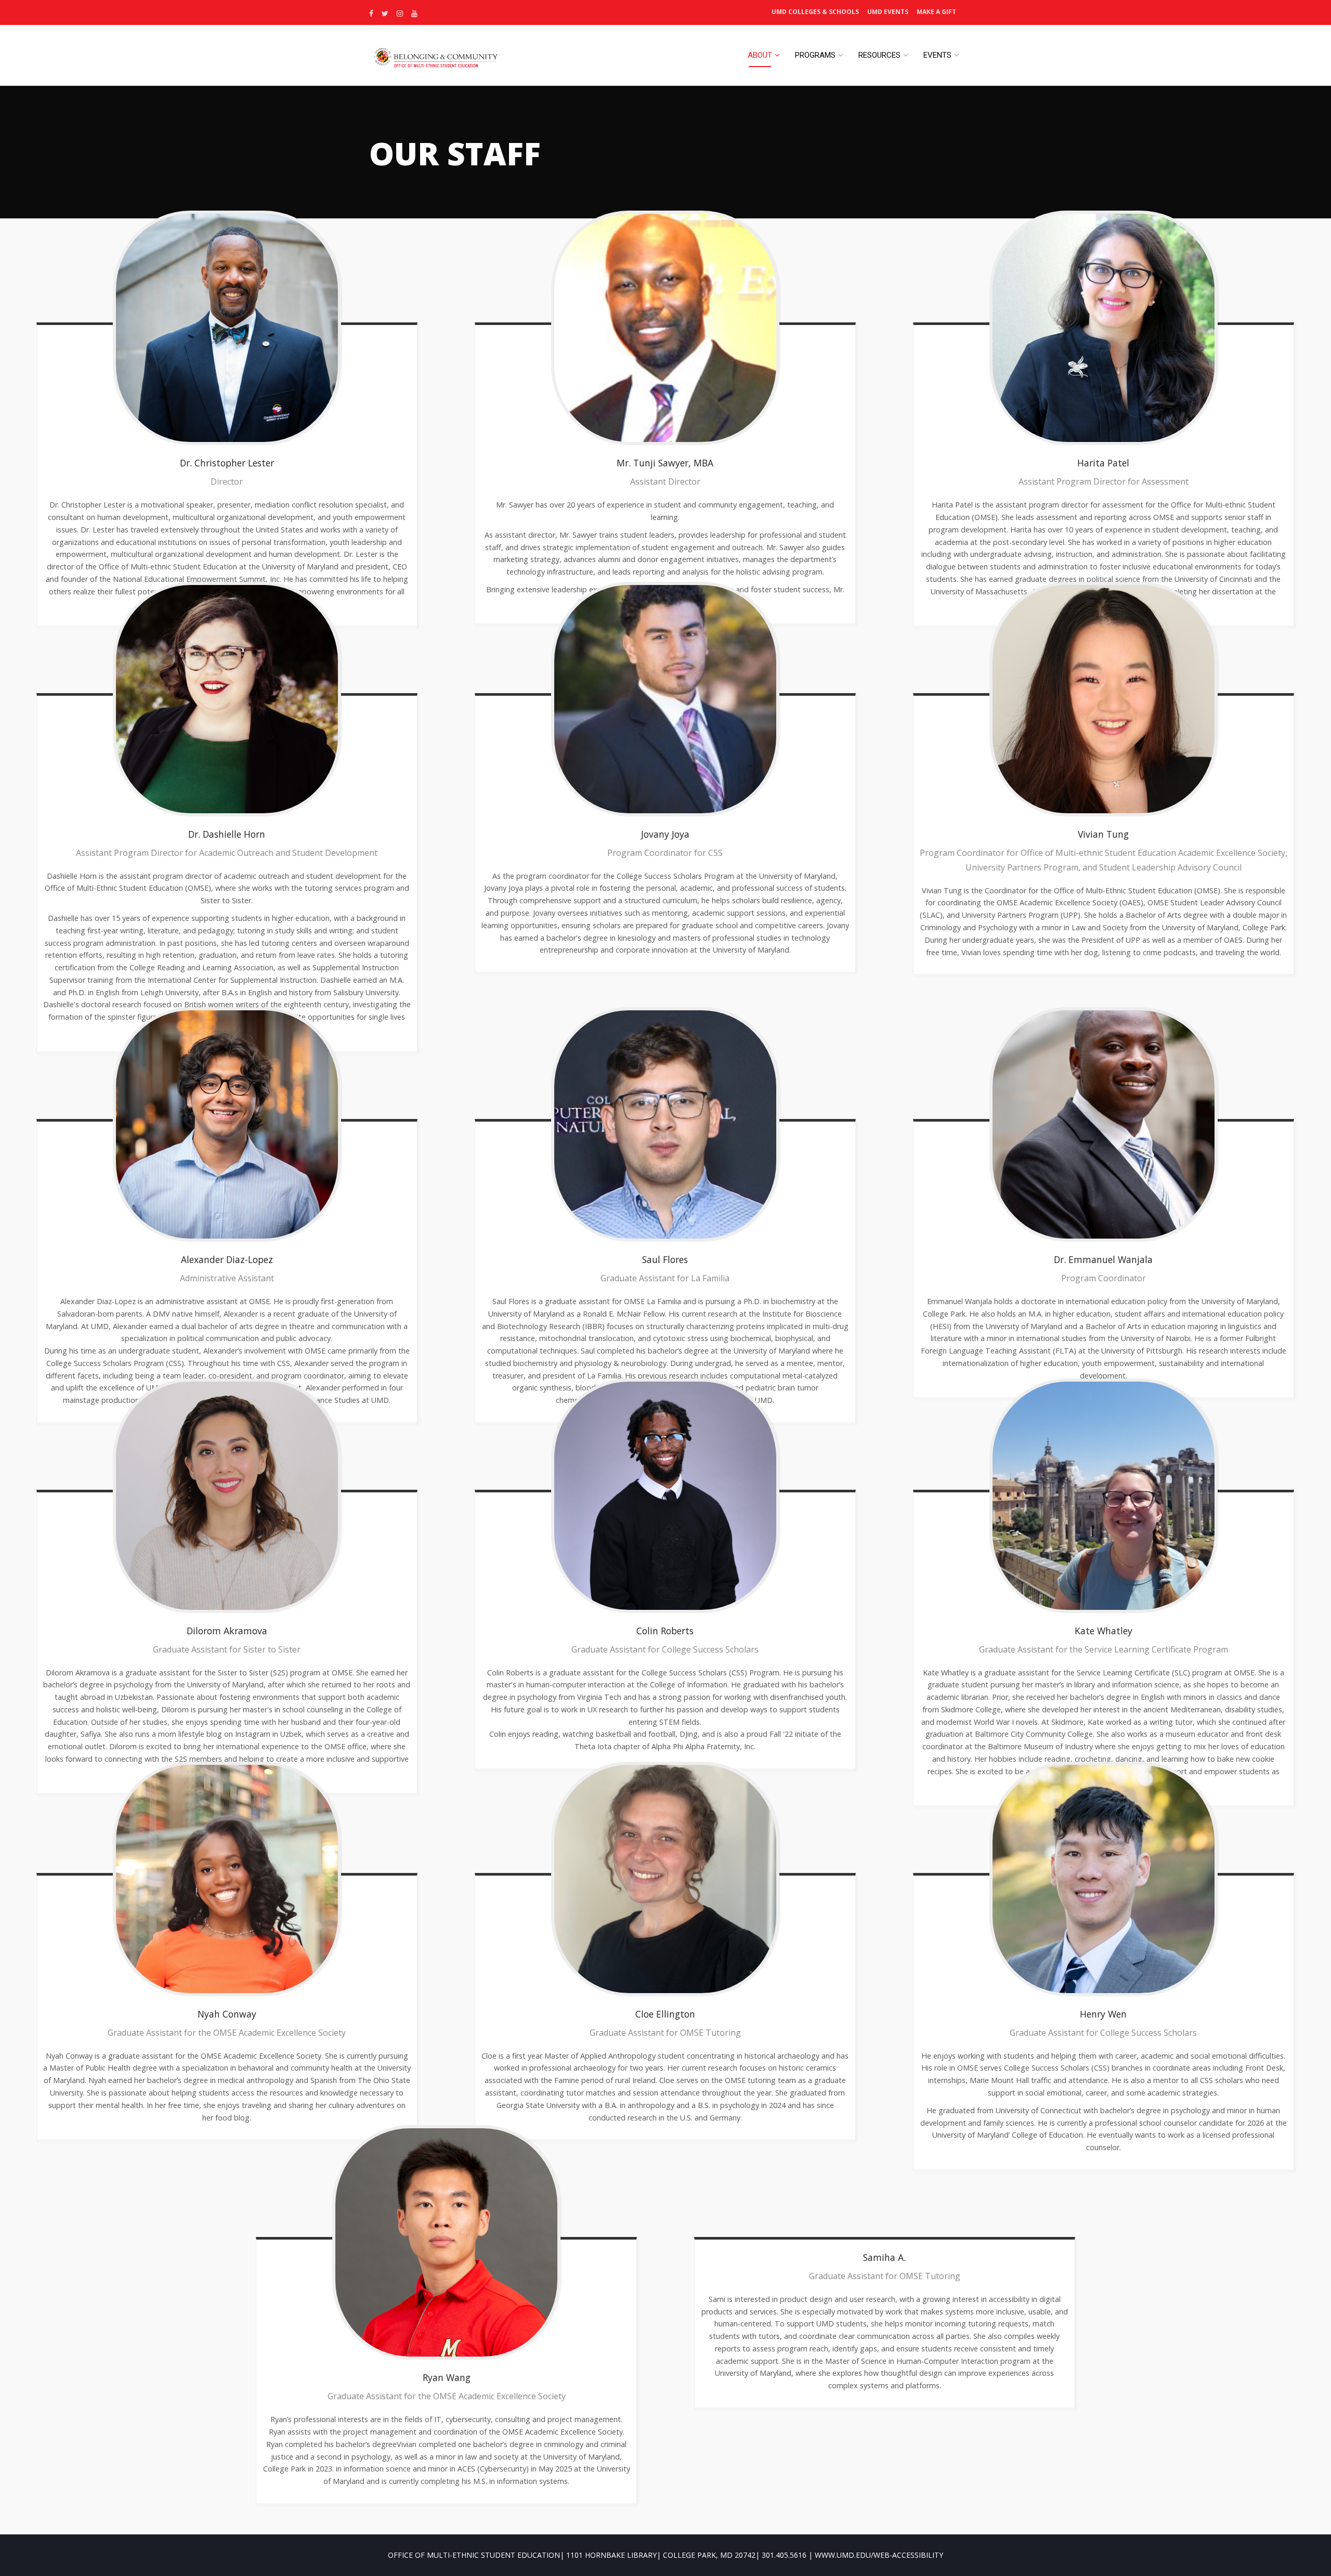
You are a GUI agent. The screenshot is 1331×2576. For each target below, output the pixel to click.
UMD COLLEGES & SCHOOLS (815, 12)
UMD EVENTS (888, 12)
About (760, 55)
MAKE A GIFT (936, 12)
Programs (815, 55)
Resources (879, 55)
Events (937, 55)
